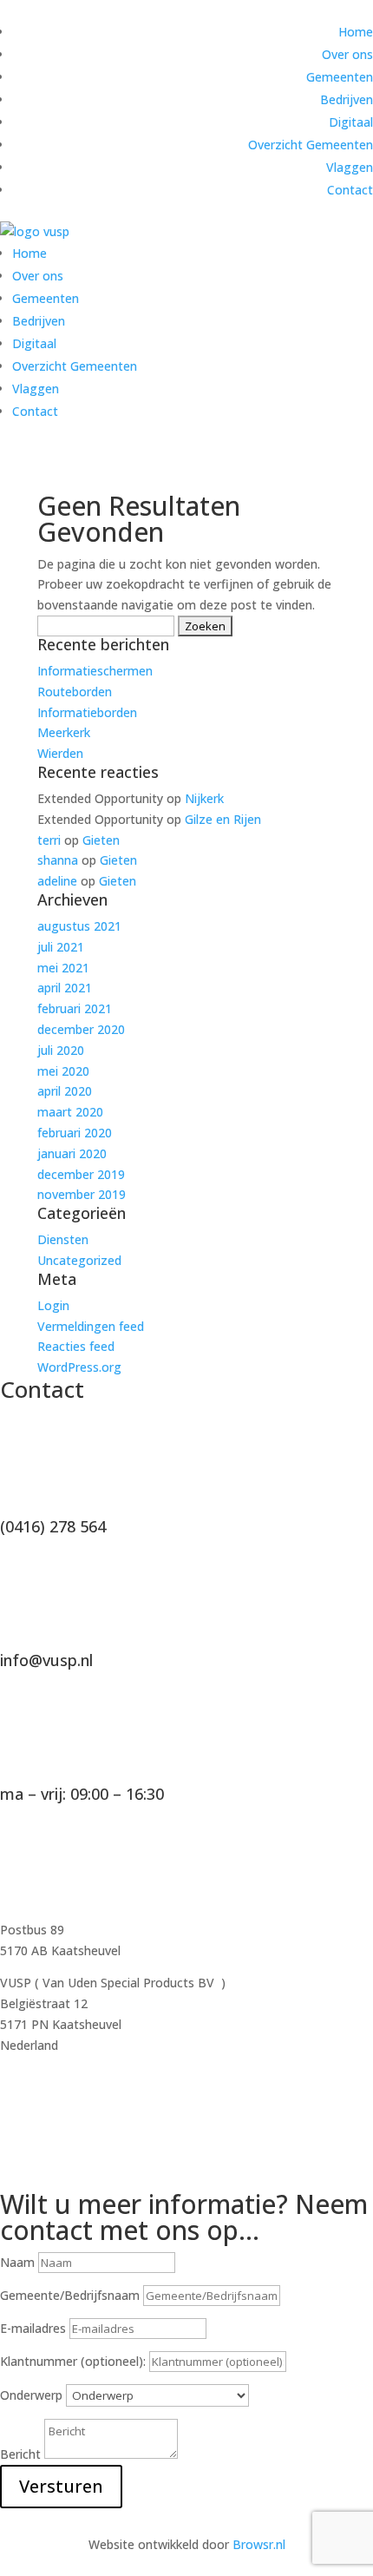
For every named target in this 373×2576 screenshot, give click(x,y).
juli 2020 (61, 1050)
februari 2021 (75, 1008)
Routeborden (75, 692)
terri (49, 840)
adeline (57, 881)
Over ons (347, 54)
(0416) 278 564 (53, 1526)
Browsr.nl (259, 2544)
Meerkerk (64, 732)
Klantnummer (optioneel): (75, 2361)
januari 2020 (72, 1153)
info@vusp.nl (46, 1660)
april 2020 (65, 1091)
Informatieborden (87, 712)
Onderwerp (31, 2395)
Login (53, 1305)
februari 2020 (75, 1133)
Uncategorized (79, 1260)
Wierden (60, 753)
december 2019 (81, 1174)
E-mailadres (33, 2328)
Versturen (61, 2486)
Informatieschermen (95, 671)
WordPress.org (79, 1367)
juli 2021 (61, 947)
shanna (58, 860)
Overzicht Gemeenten (311, 145)
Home (356, 32)
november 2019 (82, 1194)
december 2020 (81, 1029)
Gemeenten (340, 77)
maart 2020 (70, 1112)
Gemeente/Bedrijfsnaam (70, 2295)
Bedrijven (347, 99)
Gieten (101, 840)
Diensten (63, 1239)
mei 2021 (63, 968)
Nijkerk (204, 798)
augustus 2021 (79, 926)
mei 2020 (63, 1071)
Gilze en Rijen (223, 819)
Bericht (20, 2454)
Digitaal (351, 122)
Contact (350, 190)
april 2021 (65, 988)
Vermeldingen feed (91, 1326)
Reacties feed (76, 1346)
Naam (17, 2262)
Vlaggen (350, 167)
